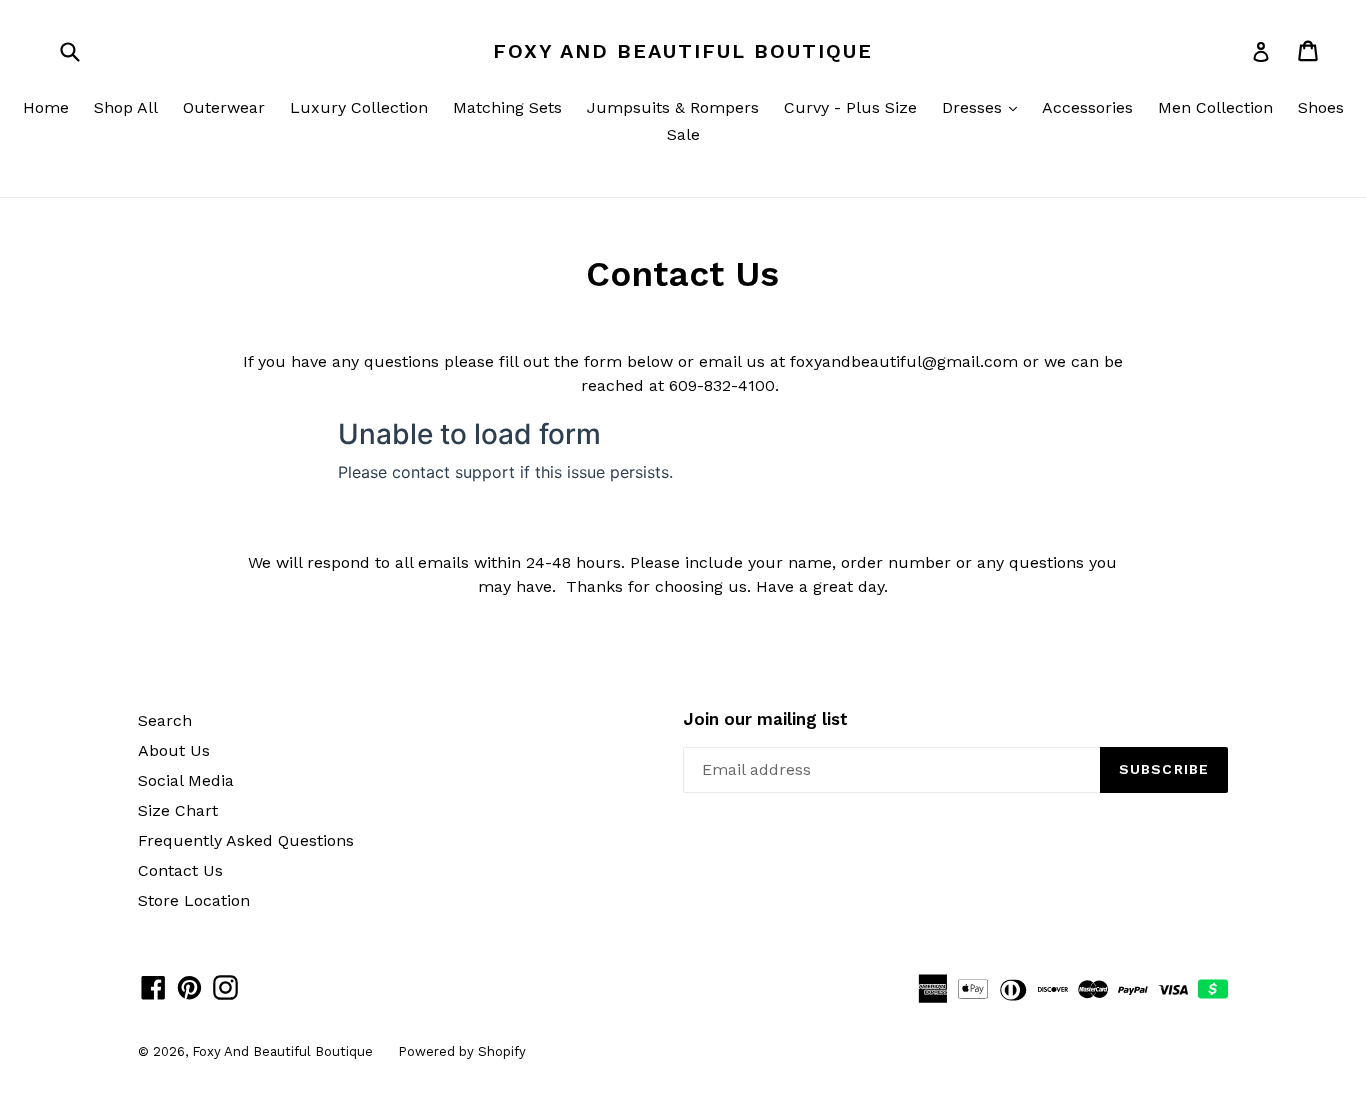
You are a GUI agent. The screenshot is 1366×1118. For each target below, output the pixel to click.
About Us (174, 750)
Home (46, 107)
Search (165, 720)
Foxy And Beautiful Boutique (683, 51)
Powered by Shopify (462, 1051)
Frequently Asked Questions (246, 840)
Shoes (1321, 107)
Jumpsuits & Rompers (673, 107)
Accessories (1087, 107)
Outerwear (224, 107)
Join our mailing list (765, 719)
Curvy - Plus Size (850, 107)
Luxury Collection (359, 107)
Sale (683, 134)
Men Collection (1215, 107)
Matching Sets (507, 107)
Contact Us (180, 870)
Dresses (984, 107)
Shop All (126, 107)
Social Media (186, 780)
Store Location (194, 900)
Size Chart (178, 810)
